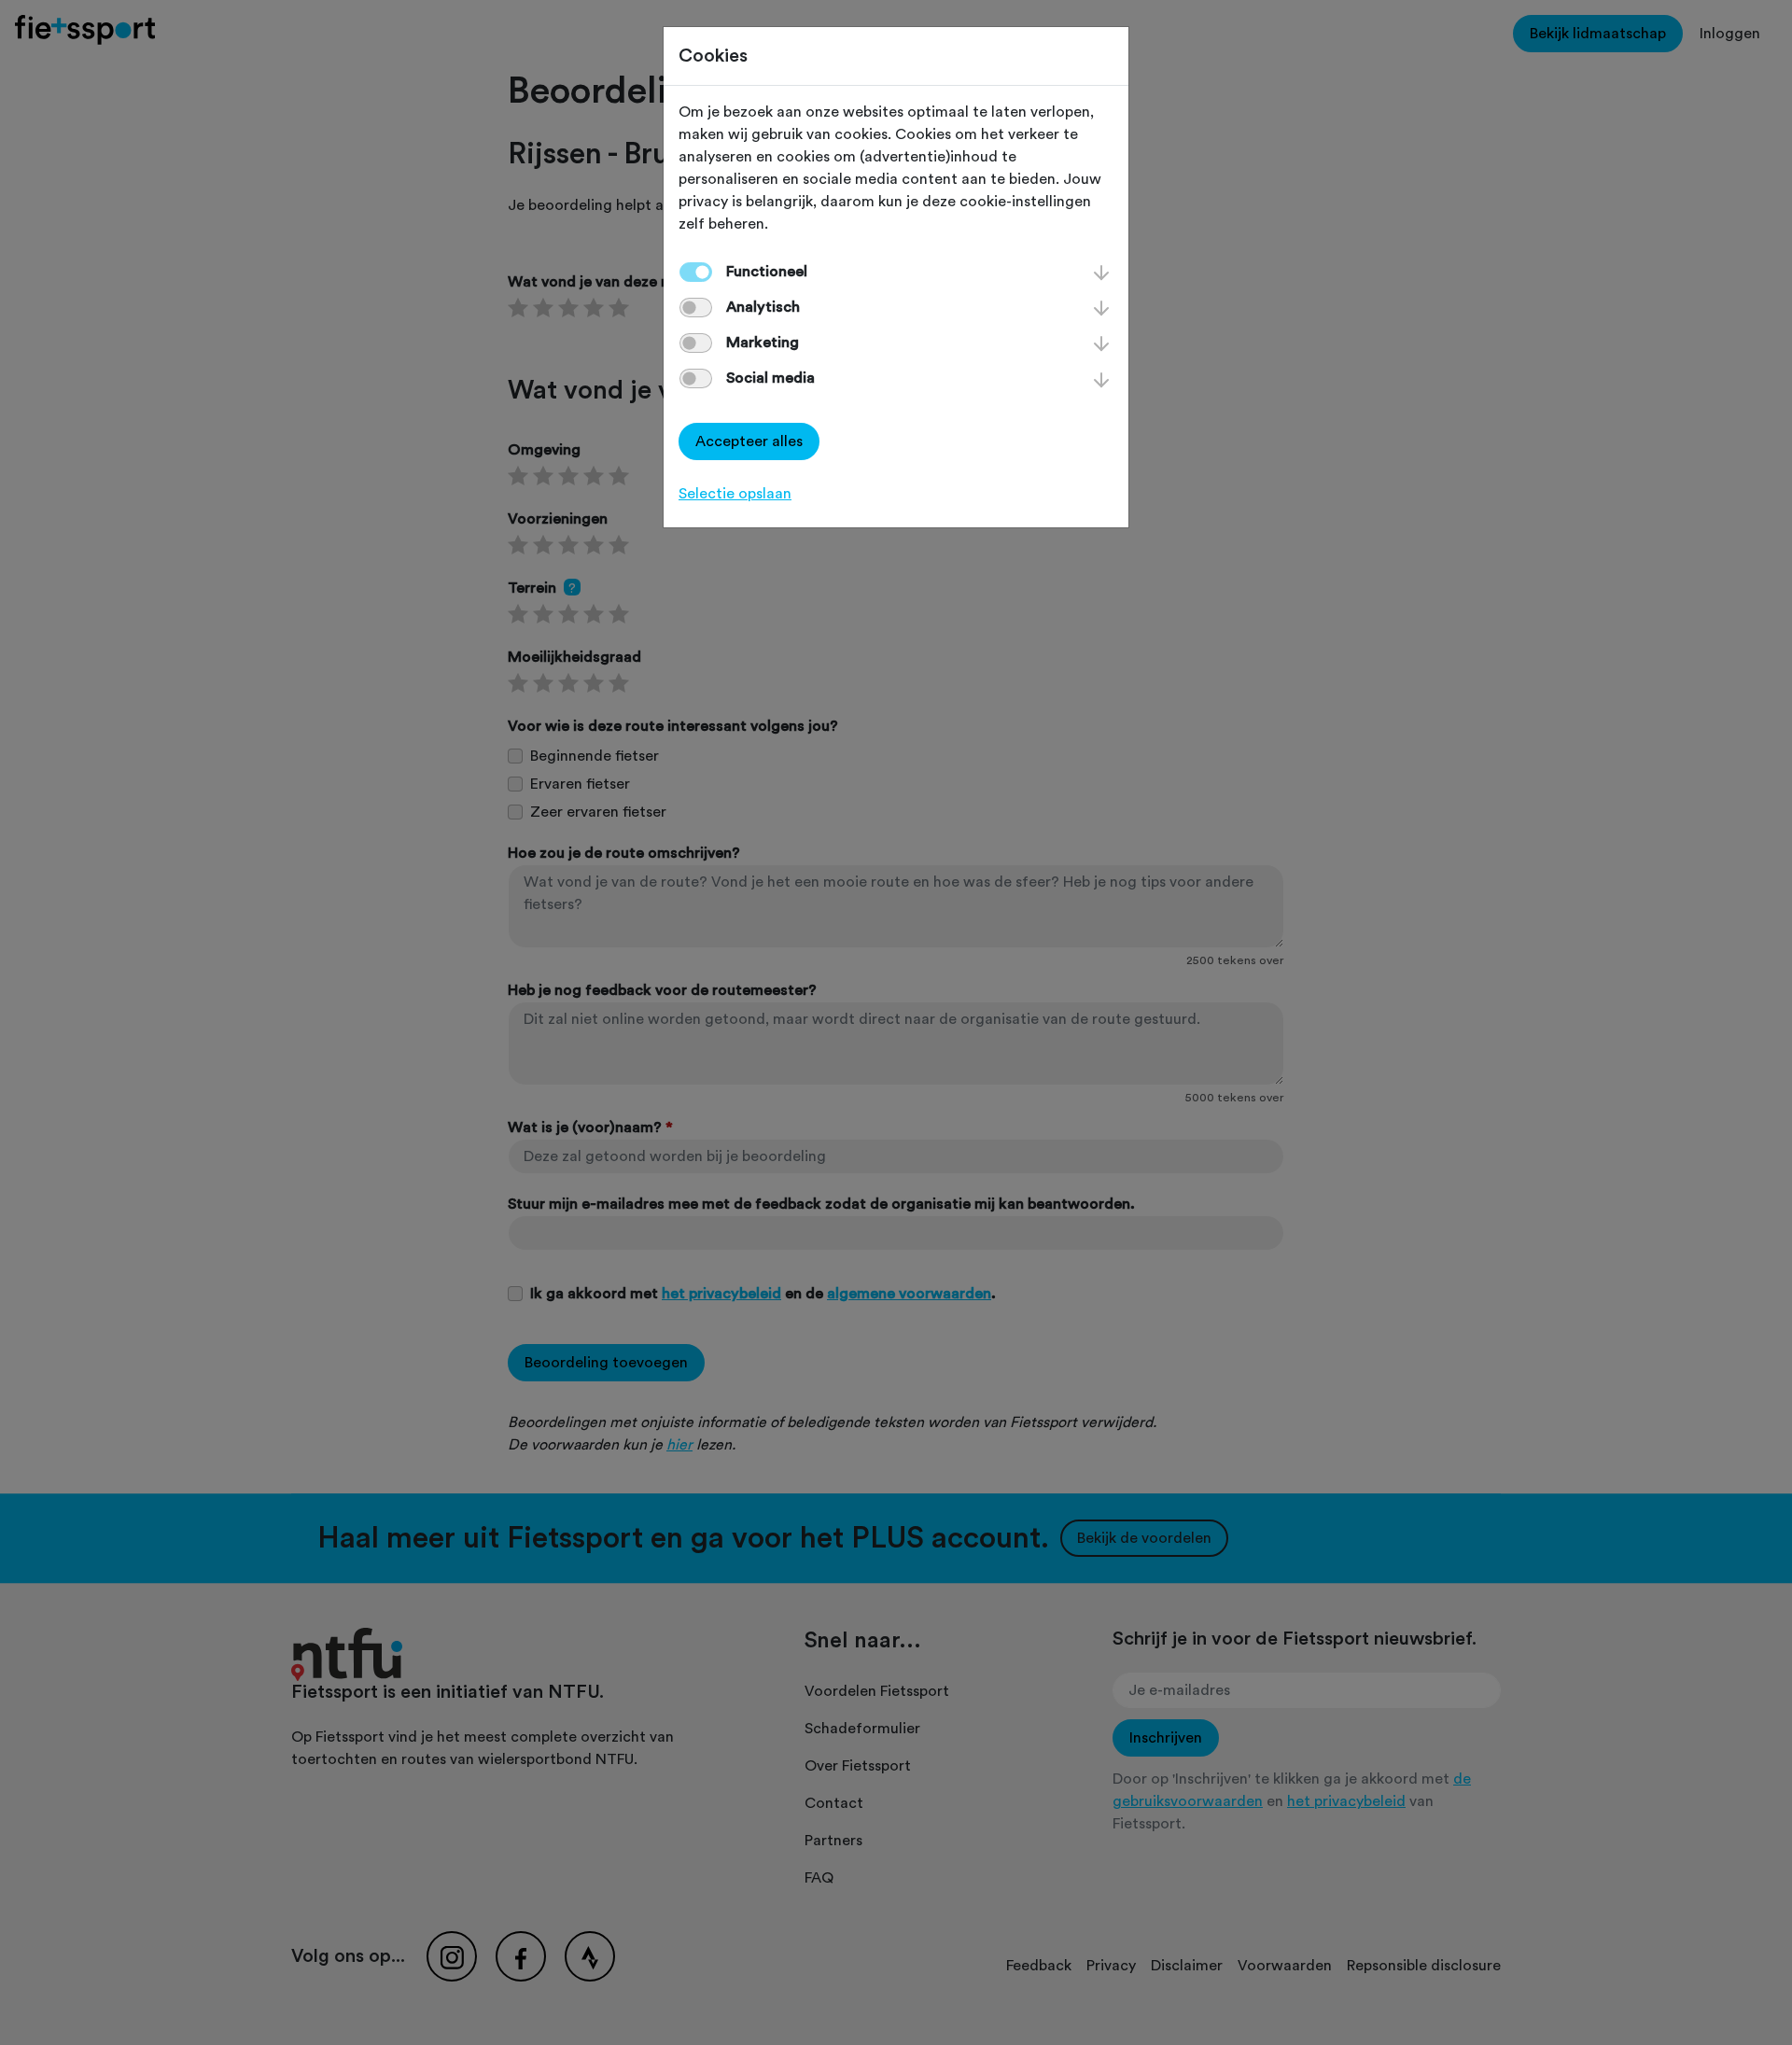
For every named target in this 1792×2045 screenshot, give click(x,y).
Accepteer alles (749, 441)
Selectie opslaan (735, 494)
